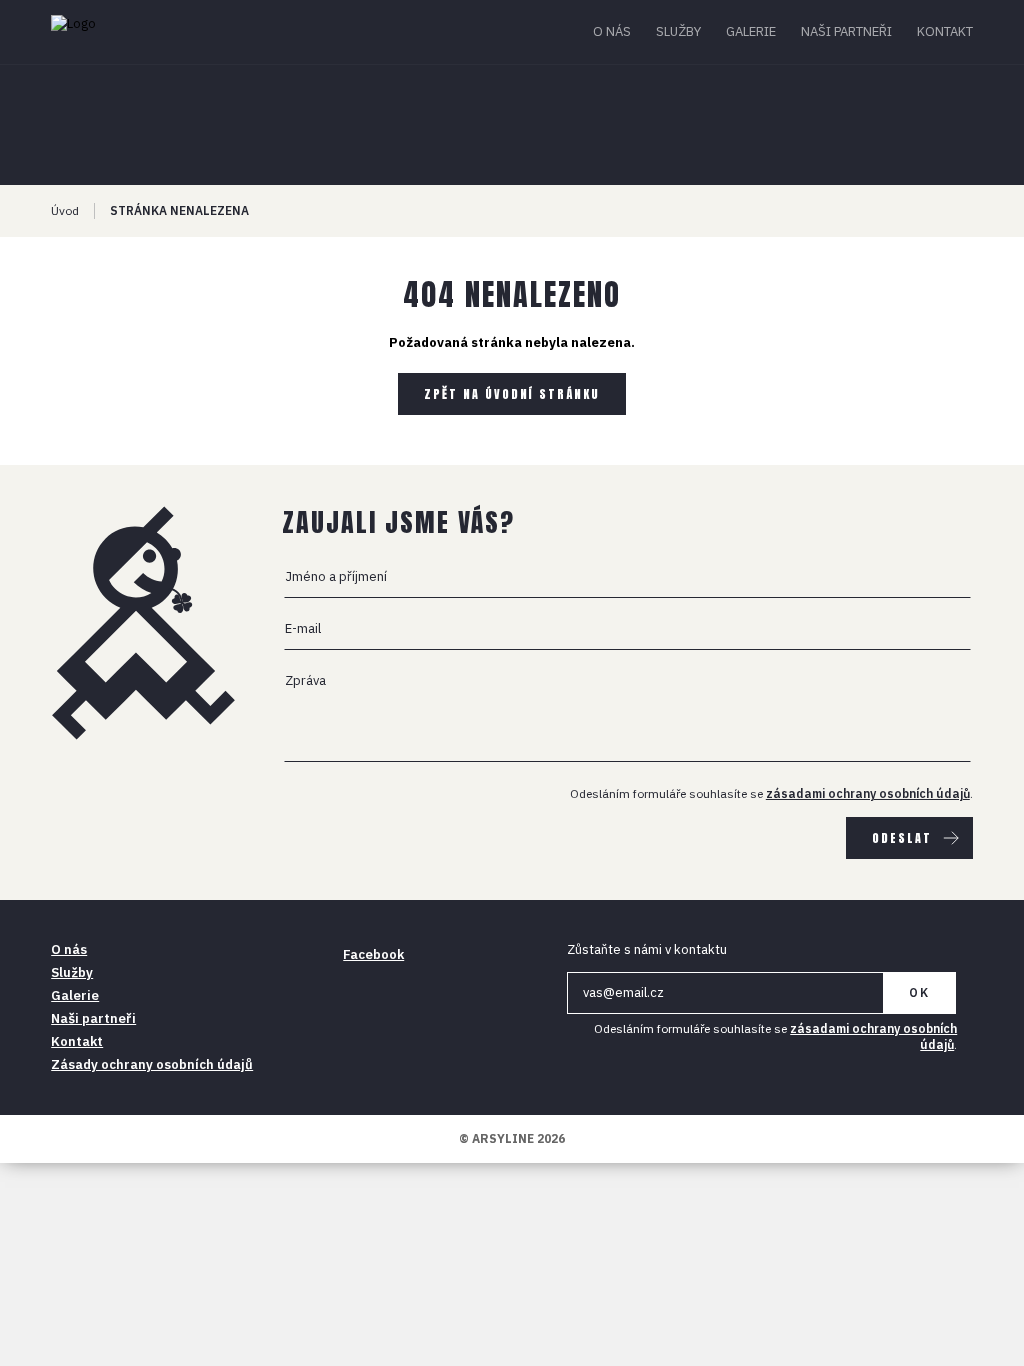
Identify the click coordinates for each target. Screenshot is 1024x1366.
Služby (678, 31)
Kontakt (945, 31)
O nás (612, 31)
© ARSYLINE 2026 (512, 1138)
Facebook (373, 954)
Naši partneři (846, 31)
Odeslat (902, 838)
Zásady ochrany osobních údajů (152, 1064)
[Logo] (129, 32)
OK (919, 992)
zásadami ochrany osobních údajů (868, 793)
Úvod (65, 210)
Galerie (751, 31)
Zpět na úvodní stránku (512, 394)
